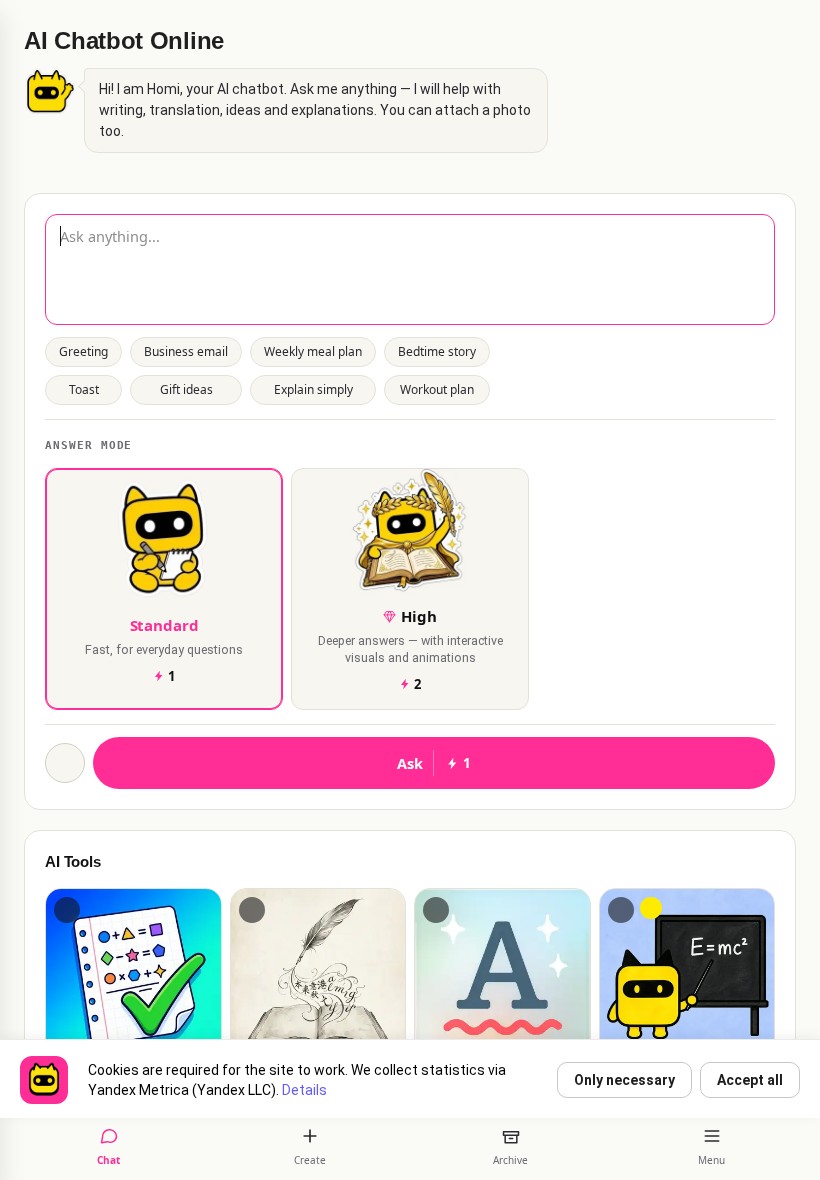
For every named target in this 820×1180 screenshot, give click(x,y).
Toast (84, 389)
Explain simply (313, 389)
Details (304, 1090)
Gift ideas (186, 389)
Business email (186, 351)
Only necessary (624, 1080)
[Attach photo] (65, 763)
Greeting (83, 351)
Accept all (750, 1080)
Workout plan (437, 389)
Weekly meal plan (313, 351)
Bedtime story (437, 351)
